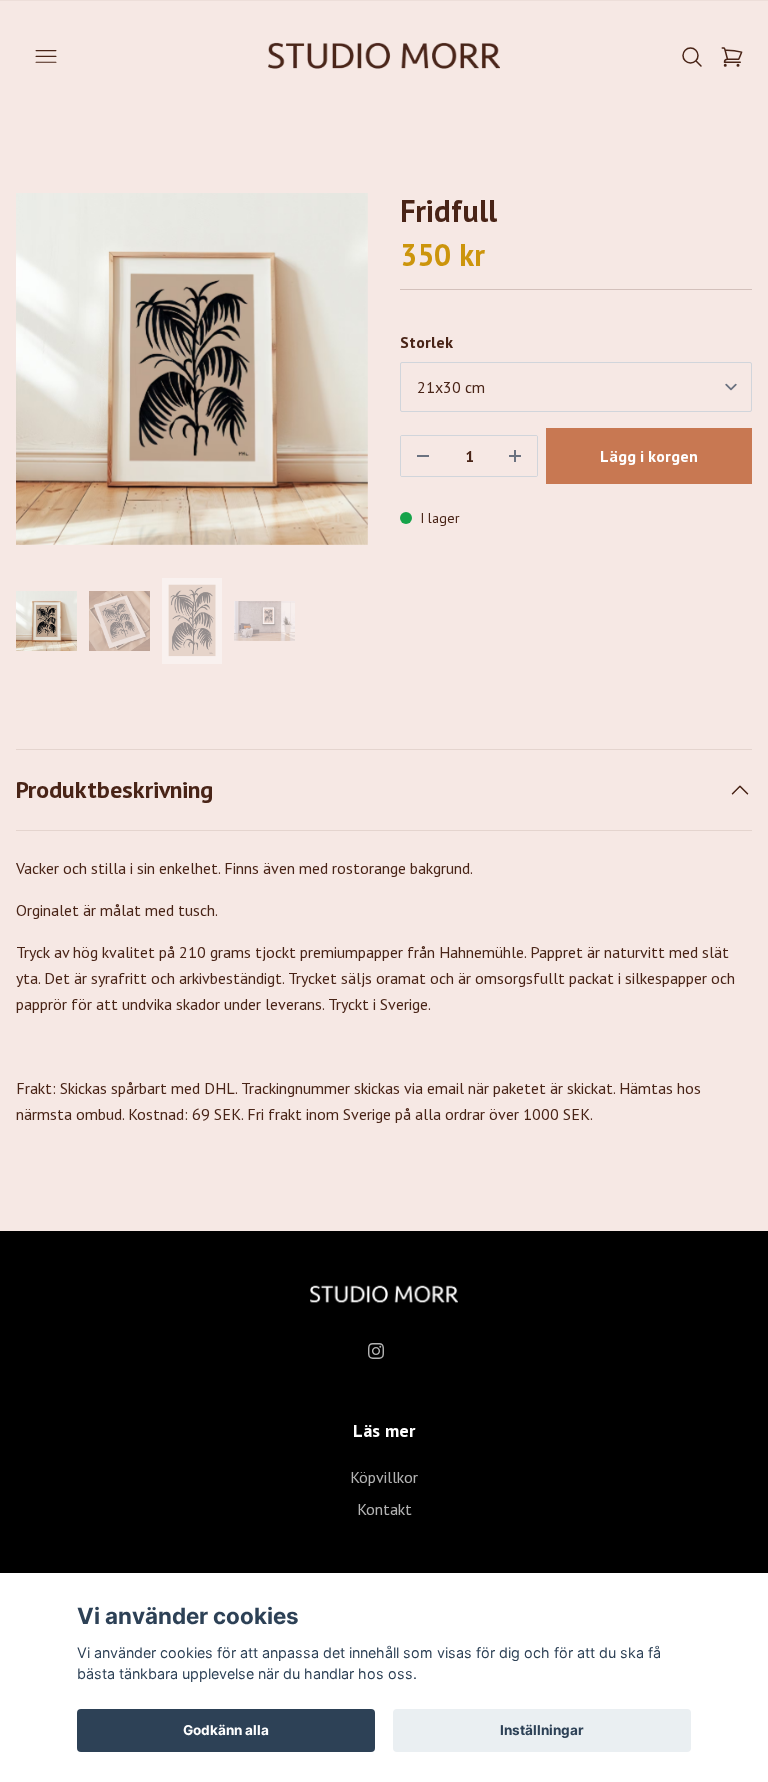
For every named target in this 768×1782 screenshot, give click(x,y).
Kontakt (384, 1509)
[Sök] (692, 57)
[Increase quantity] (515, 456)
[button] (334, 377)
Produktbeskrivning (114, 789)
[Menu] (46, 57)
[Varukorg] (732, 57)
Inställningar (542, 1730)
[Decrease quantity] (423, 456)
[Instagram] (376, 1351)
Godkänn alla (226, 1730)
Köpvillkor (384, 1477)
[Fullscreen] (192, 369)
